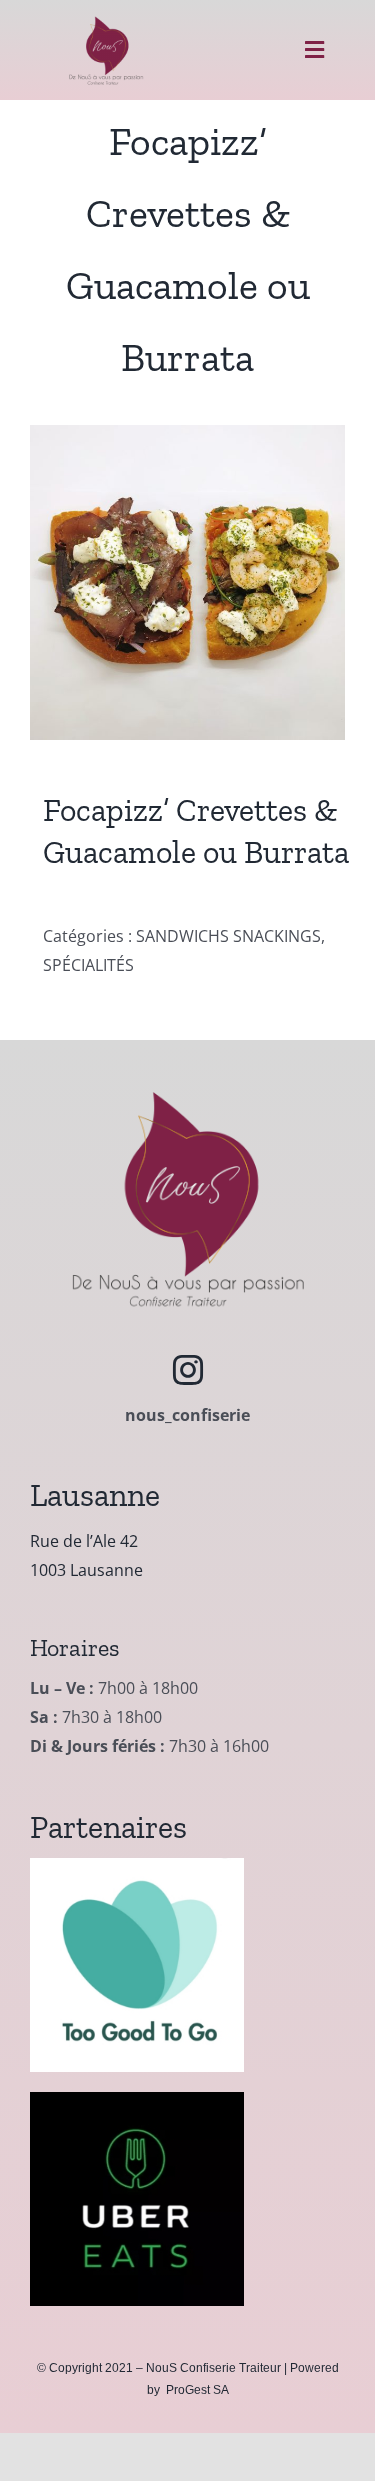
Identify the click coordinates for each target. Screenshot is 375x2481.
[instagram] (188, 1370)
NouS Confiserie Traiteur (213, 2368)
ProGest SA (197, 2390)
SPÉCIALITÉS (88, 965)
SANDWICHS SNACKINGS (228, 936)
